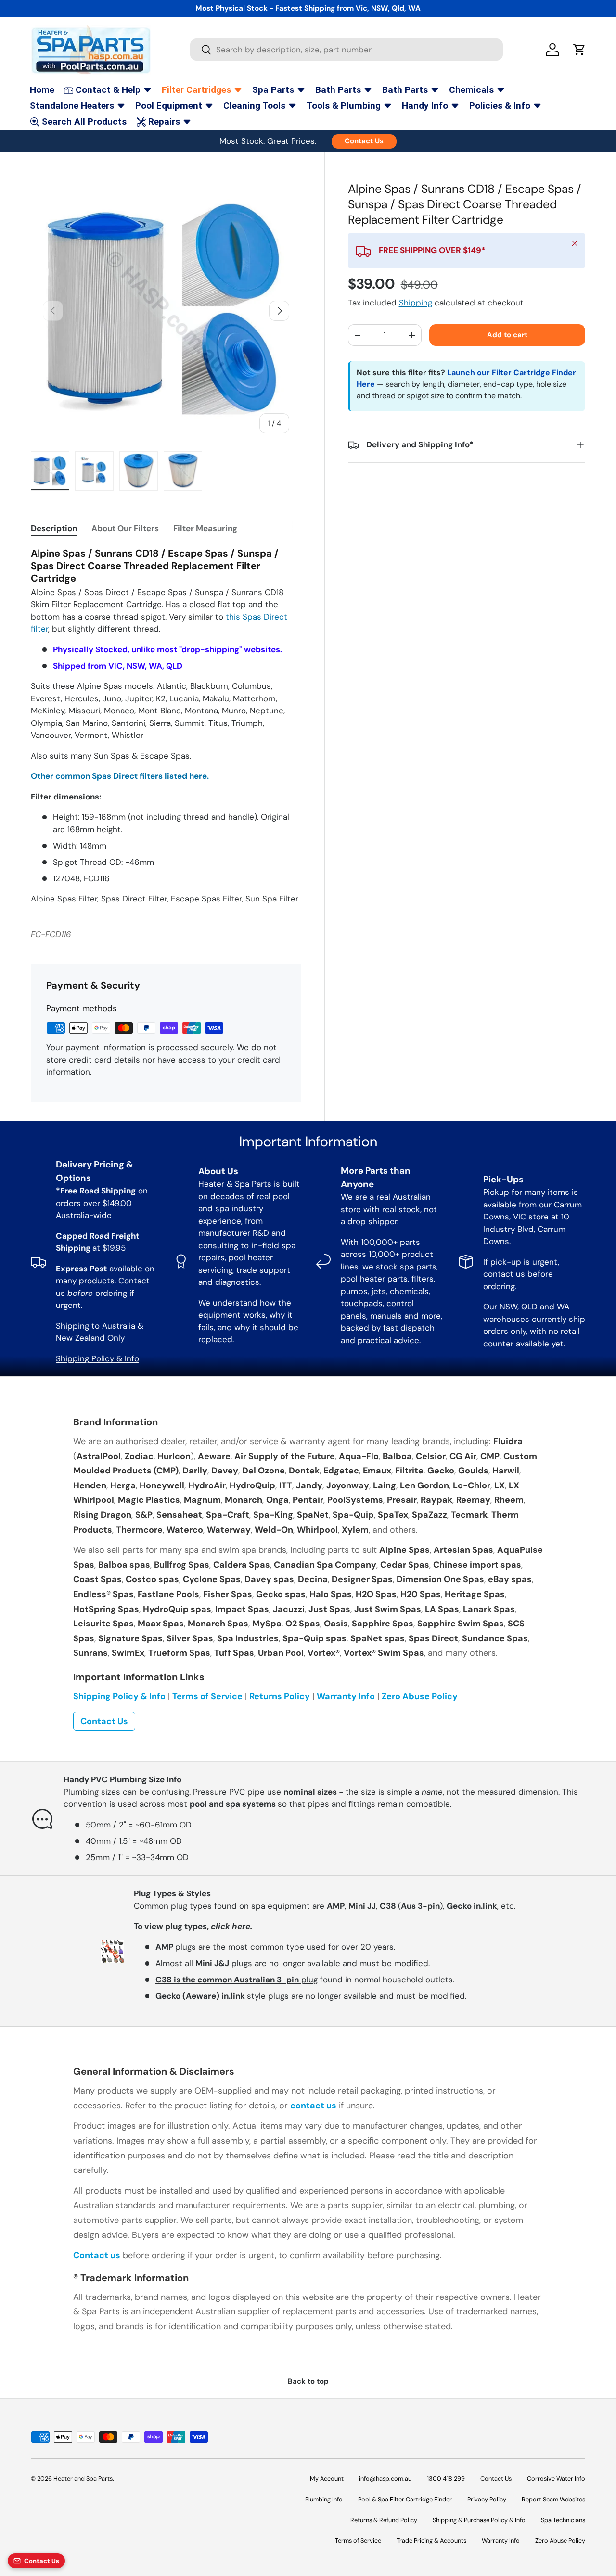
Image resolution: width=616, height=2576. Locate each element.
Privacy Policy (487, 2499)
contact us (504, 1274)
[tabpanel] (166, 726)
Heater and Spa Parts (83, 2479)
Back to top (308, 2381)
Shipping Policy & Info (97, 1358)
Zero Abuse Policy (420, 1696)
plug (237, 1980)
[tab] (54, 528)
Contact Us (364, 141)
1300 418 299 (446, 2479)
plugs (176, 1947)
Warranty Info (346, 1696)
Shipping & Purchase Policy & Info (479, 2520)
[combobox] (346, 50)
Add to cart (507, 335)
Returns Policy (280, 1696)
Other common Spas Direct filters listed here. (120, 776)
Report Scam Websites (553, 2499)
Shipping (416, 303)
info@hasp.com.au (385, 2479)
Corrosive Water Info (556, 2479)
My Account (327, 2479)
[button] (579, 50)
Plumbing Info (324, 2499)
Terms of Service (207, 1696)
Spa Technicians (563, 2520)
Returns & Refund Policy (384, 2520)
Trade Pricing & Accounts (431, 2541)
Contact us (97, 2255)
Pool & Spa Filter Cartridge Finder (405, 2499)
